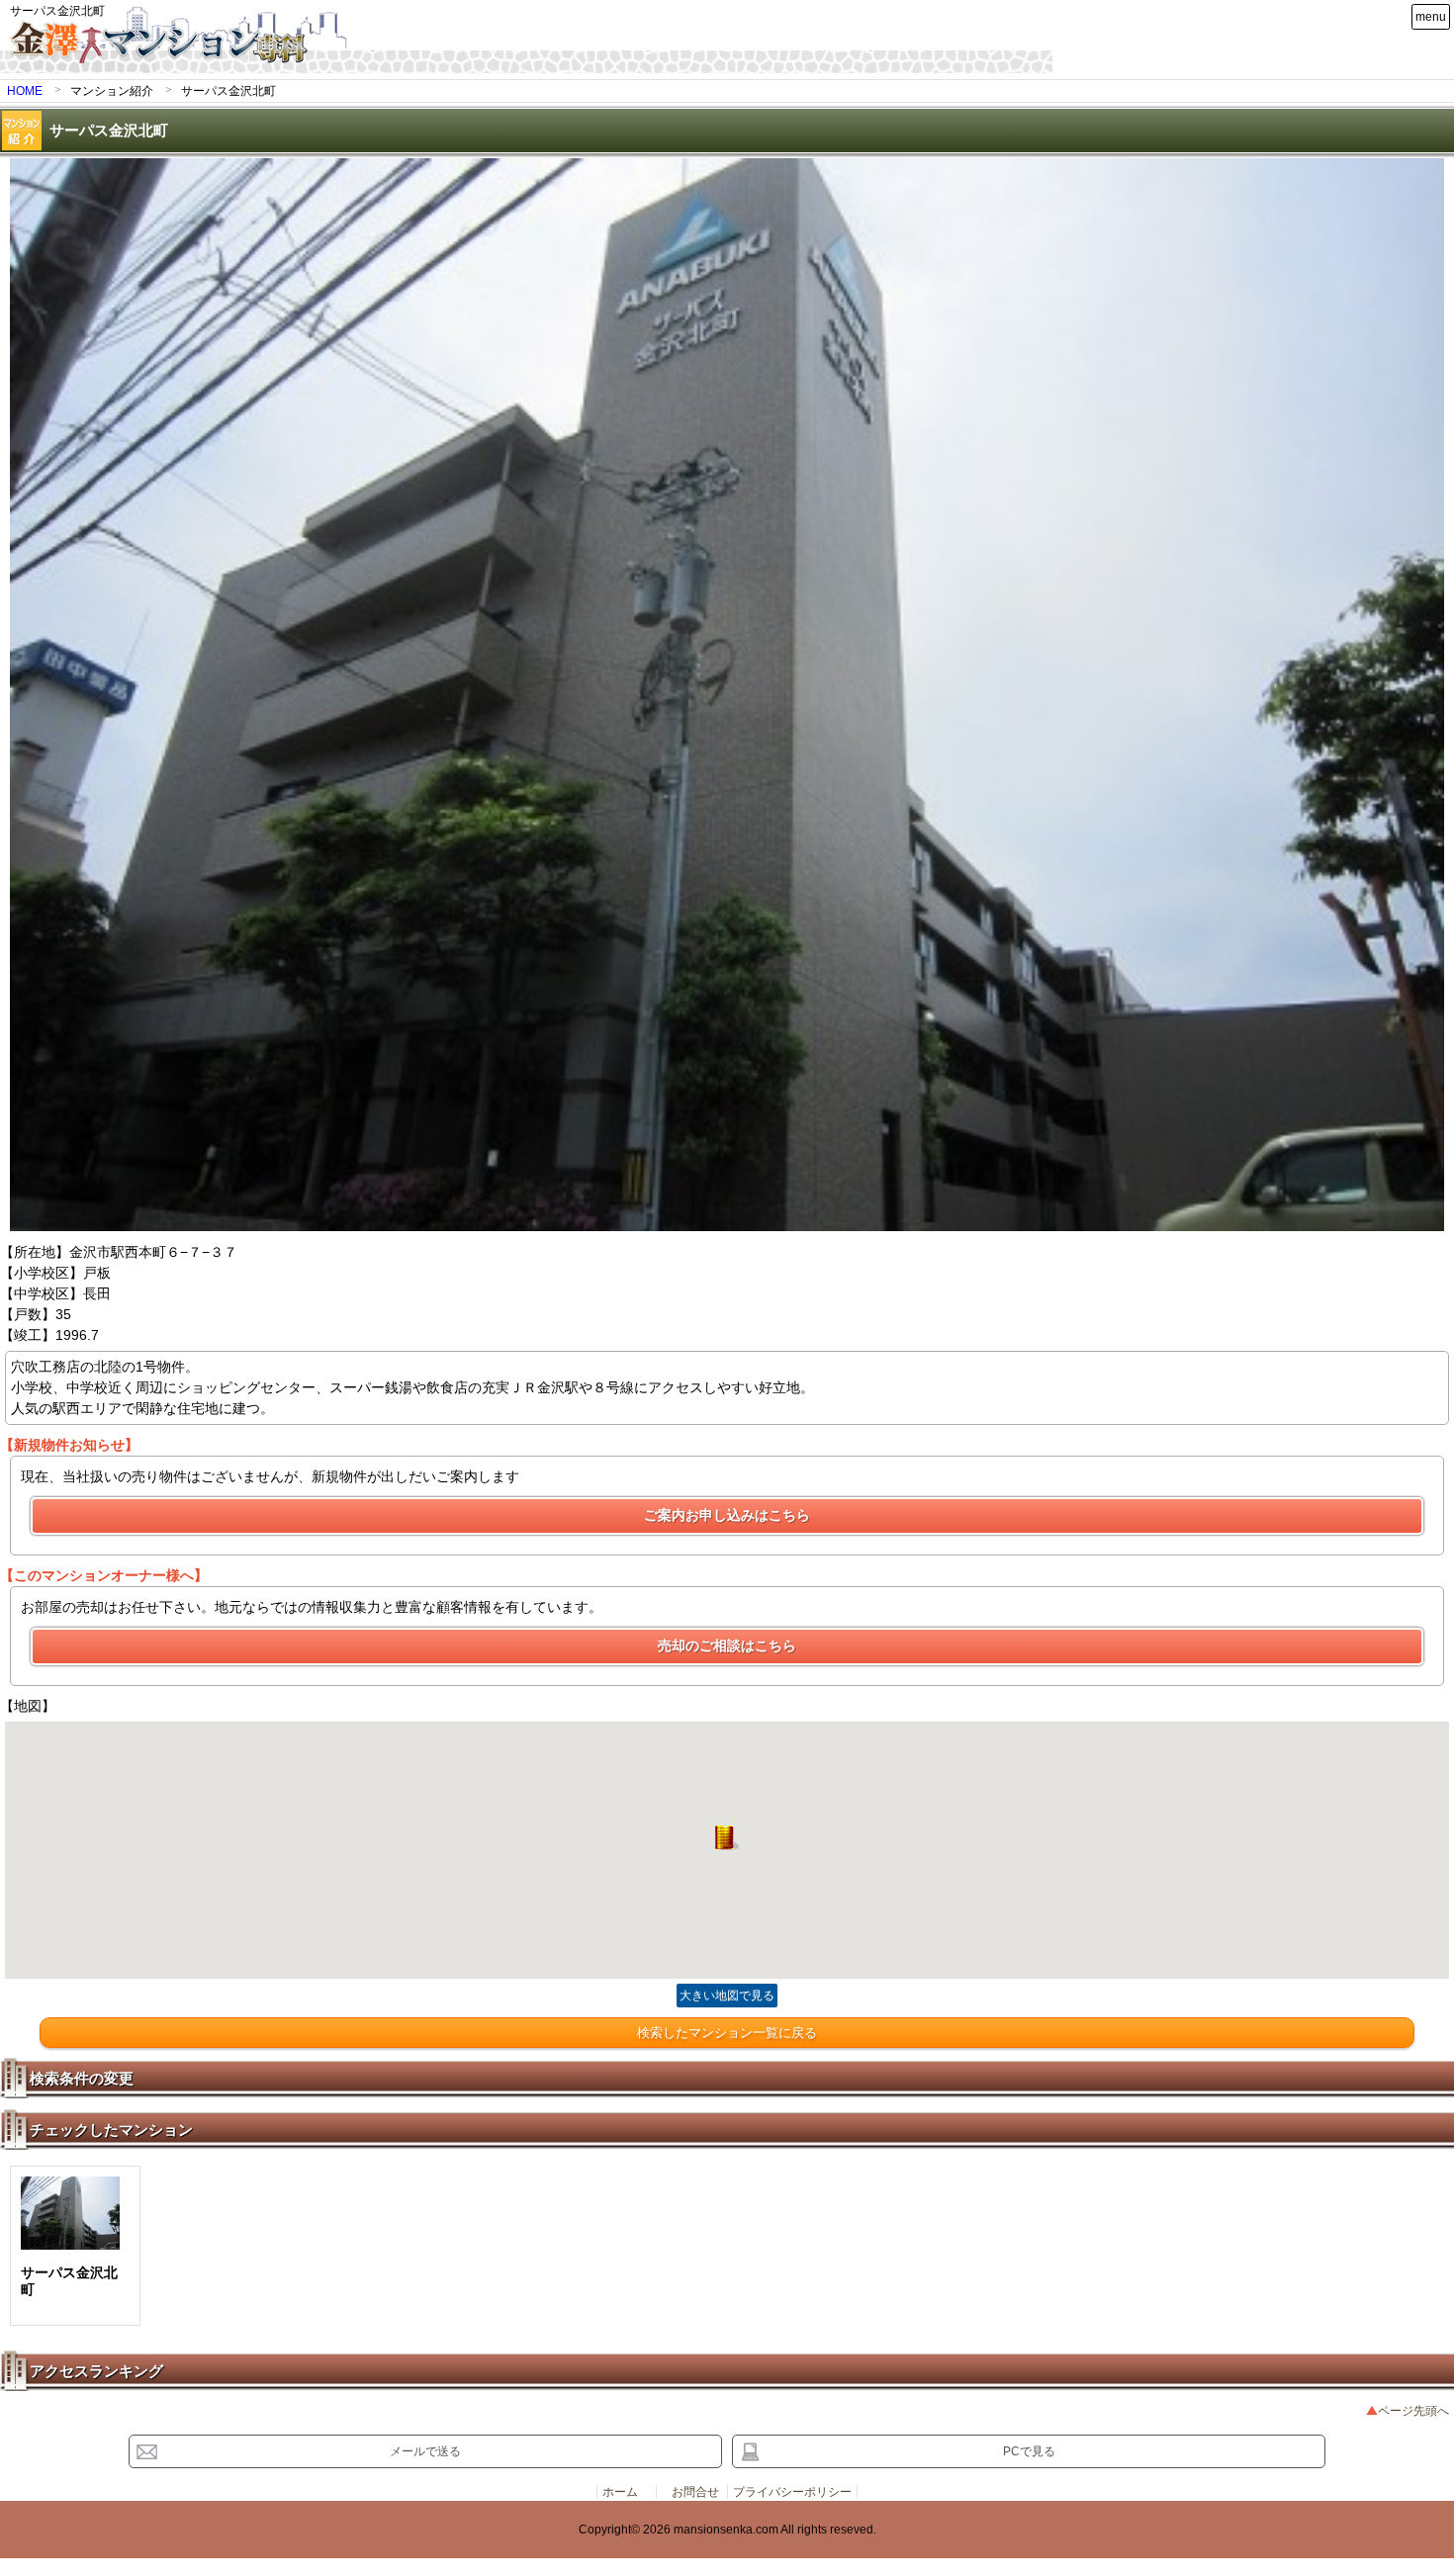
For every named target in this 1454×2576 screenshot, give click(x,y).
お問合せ (695, 2492)
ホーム (620, 2492)
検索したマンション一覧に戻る (727, 2033)
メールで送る (425, 2451)
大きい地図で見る (727, 1996)
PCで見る (1029, 2451)
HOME (25, 91)
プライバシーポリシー (792, 2492)
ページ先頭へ (1413, 2411)
